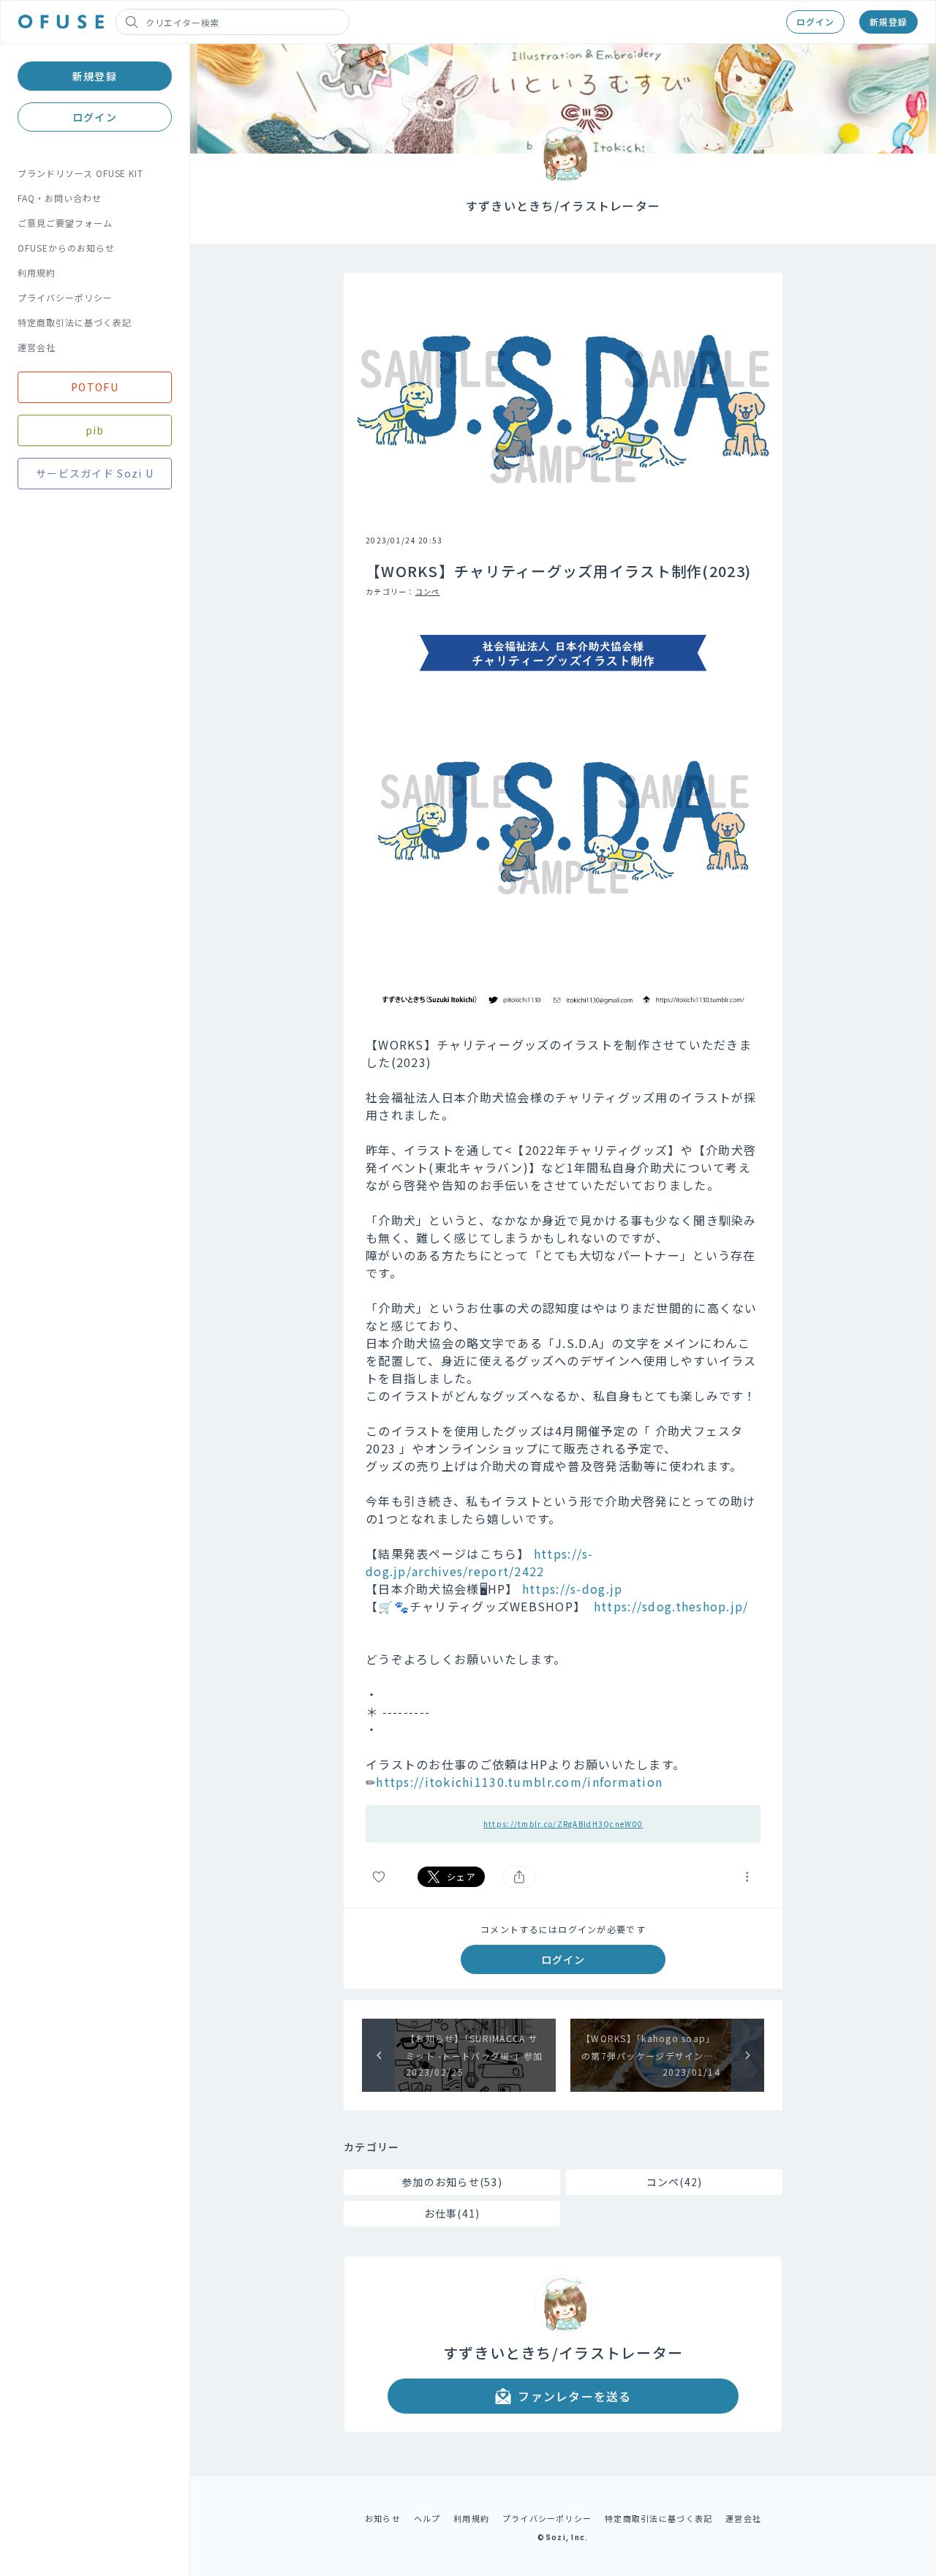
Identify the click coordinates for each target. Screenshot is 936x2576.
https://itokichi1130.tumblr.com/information (519, 1782)
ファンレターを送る (575, 2396)
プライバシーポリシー (65, 297)
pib (95, 430)
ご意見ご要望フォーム (65, 223)
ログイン (815, 22)
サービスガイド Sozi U (95, 473)
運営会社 (37, 347)
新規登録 (888, 22)
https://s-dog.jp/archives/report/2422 (480, 1562)
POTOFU (95, 387)
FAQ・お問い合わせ (60, 198)
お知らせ (383, 2518)
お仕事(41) (452, 2213)
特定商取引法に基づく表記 (75, 322)
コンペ (428, 591)
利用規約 (37, 272)
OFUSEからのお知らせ (66, 248)
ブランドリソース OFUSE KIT (80, 173)
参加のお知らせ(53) (452, 2182)
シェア (461, 1876)
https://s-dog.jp (572, 1589)
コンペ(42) (675, 2182)
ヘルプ (427, 2518)
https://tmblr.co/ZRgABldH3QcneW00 (563, 1824)
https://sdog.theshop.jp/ (671, 1606)
